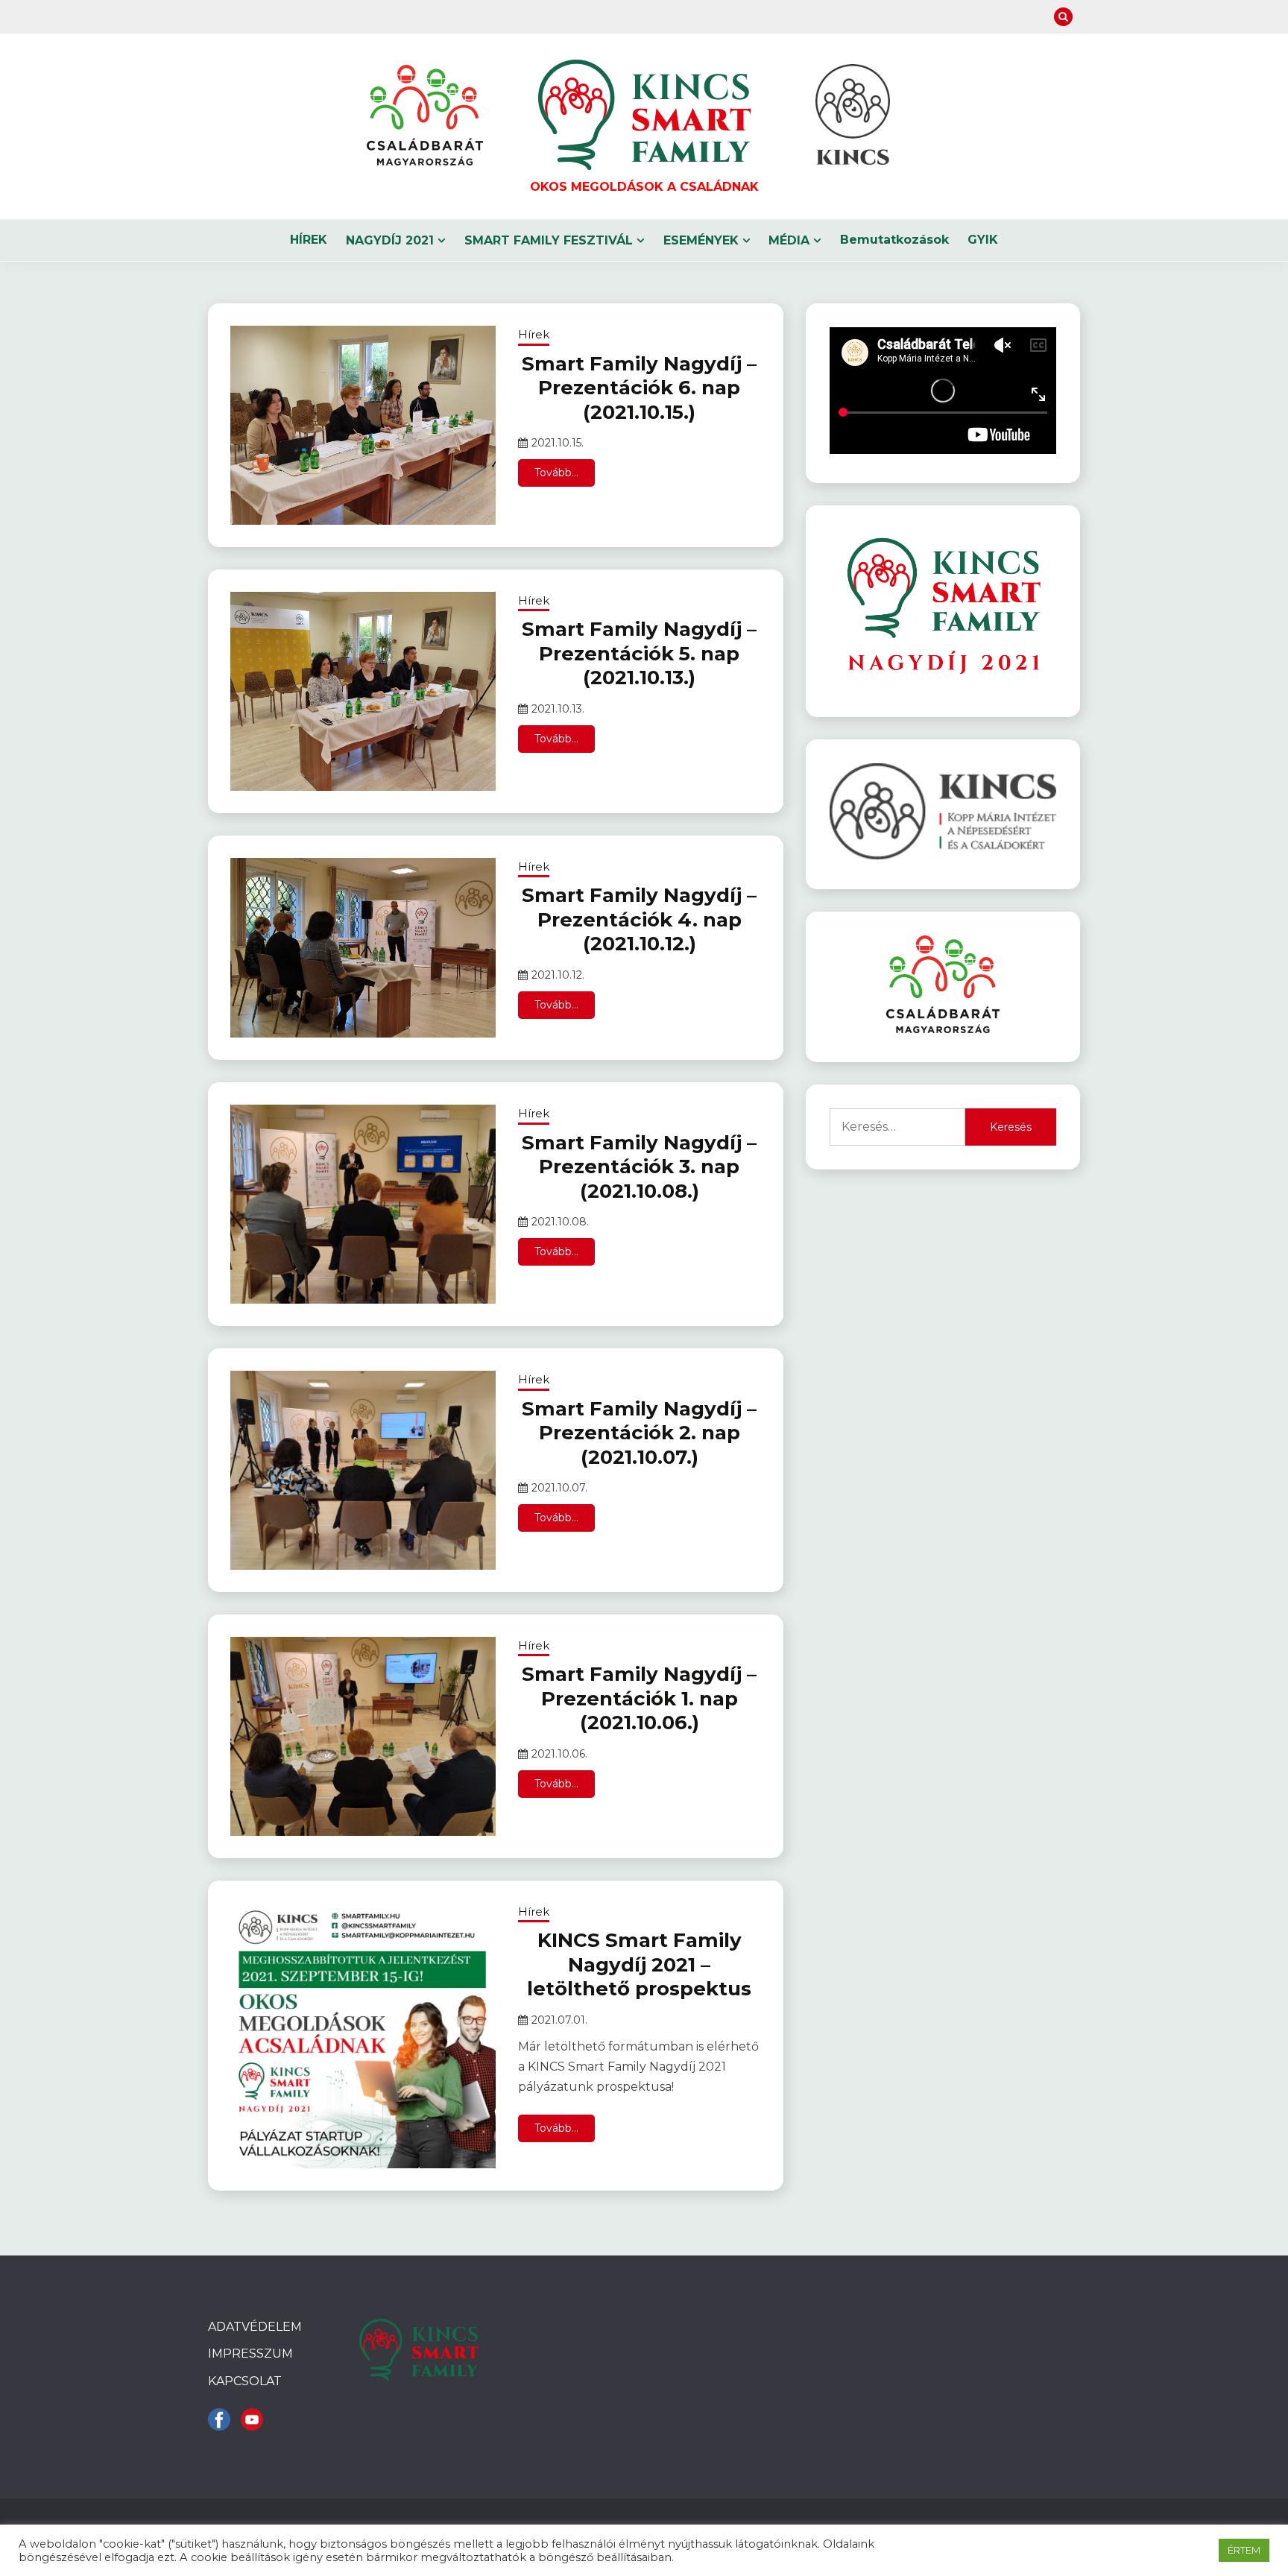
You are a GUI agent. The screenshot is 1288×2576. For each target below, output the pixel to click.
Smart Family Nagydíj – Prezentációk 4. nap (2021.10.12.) (639, 919)
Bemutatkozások (894, 240)
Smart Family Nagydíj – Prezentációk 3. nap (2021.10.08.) (639, 1167)
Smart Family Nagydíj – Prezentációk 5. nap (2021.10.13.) (639, 653)
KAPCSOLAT (245, 2381)
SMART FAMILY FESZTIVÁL (549, 240)
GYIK (983, 240)
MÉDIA (789, 240)
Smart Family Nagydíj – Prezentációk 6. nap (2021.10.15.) (639, 388)
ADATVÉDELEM (255, 2327)
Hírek (534, 334)
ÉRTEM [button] (1244, 2550)
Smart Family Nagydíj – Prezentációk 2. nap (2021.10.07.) (639, 1433)
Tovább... (556, 473)
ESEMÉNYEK (701, 240)
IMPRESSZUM (250, 2354)
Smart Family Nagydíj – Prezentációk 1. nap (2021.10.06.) (639, 1698)
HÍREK (309, 240)
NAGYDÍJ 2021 (390, 240)
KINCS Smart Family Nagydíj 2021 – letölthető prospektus (639, 1964)
